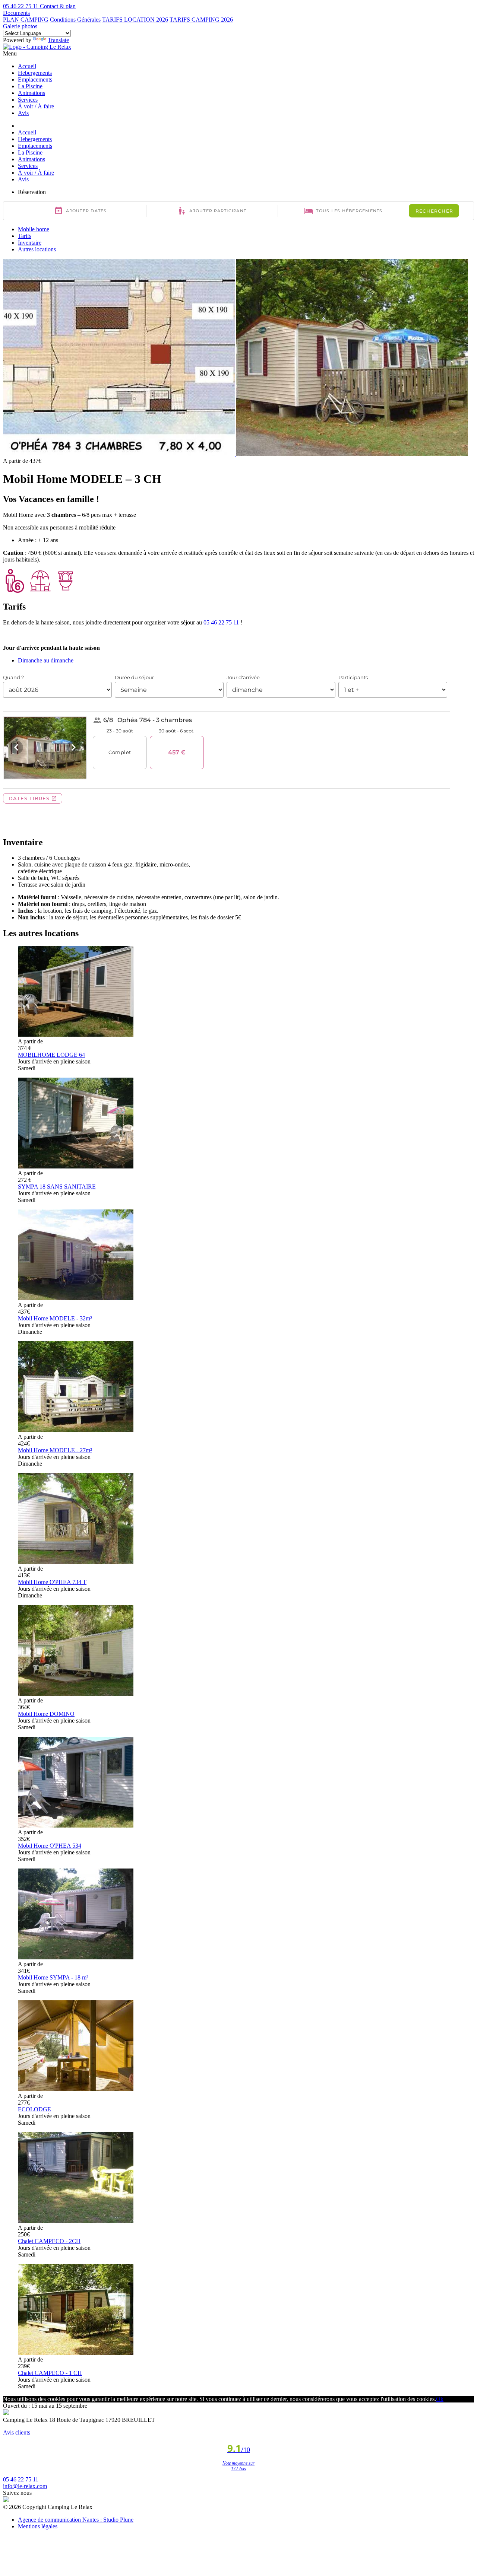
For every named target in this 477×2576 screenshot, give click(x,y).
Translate (58, 40)
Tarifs (25, 236)
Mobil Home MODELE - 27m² (55, 1450)
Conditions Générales (75, 20)
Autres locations (37, 249)
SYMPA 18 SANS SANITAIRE (57, 1187)
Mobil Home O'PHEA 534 (50, 1846)
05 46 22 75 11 (221, 622)
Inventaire (30, 243)
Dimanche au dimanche (46, 660)
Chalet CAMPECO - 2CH (49, 2241)
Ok (440, 2399)
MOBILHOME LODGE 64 (51, 1055)
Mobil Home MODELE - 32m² (55, 1318)
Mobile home (34, 229)
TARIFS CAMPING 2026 (201, 20)
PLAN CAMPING (26, 20)
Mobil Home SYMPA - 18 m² (53, 1977)
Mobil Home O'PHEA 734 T (52, 1582)
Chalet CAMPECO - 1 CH (50, 2373)
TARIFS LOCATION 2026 (135, 20)
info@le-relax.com (25, 2486)
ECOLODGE (34, 2109)
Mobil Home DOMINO (46, 1714)
